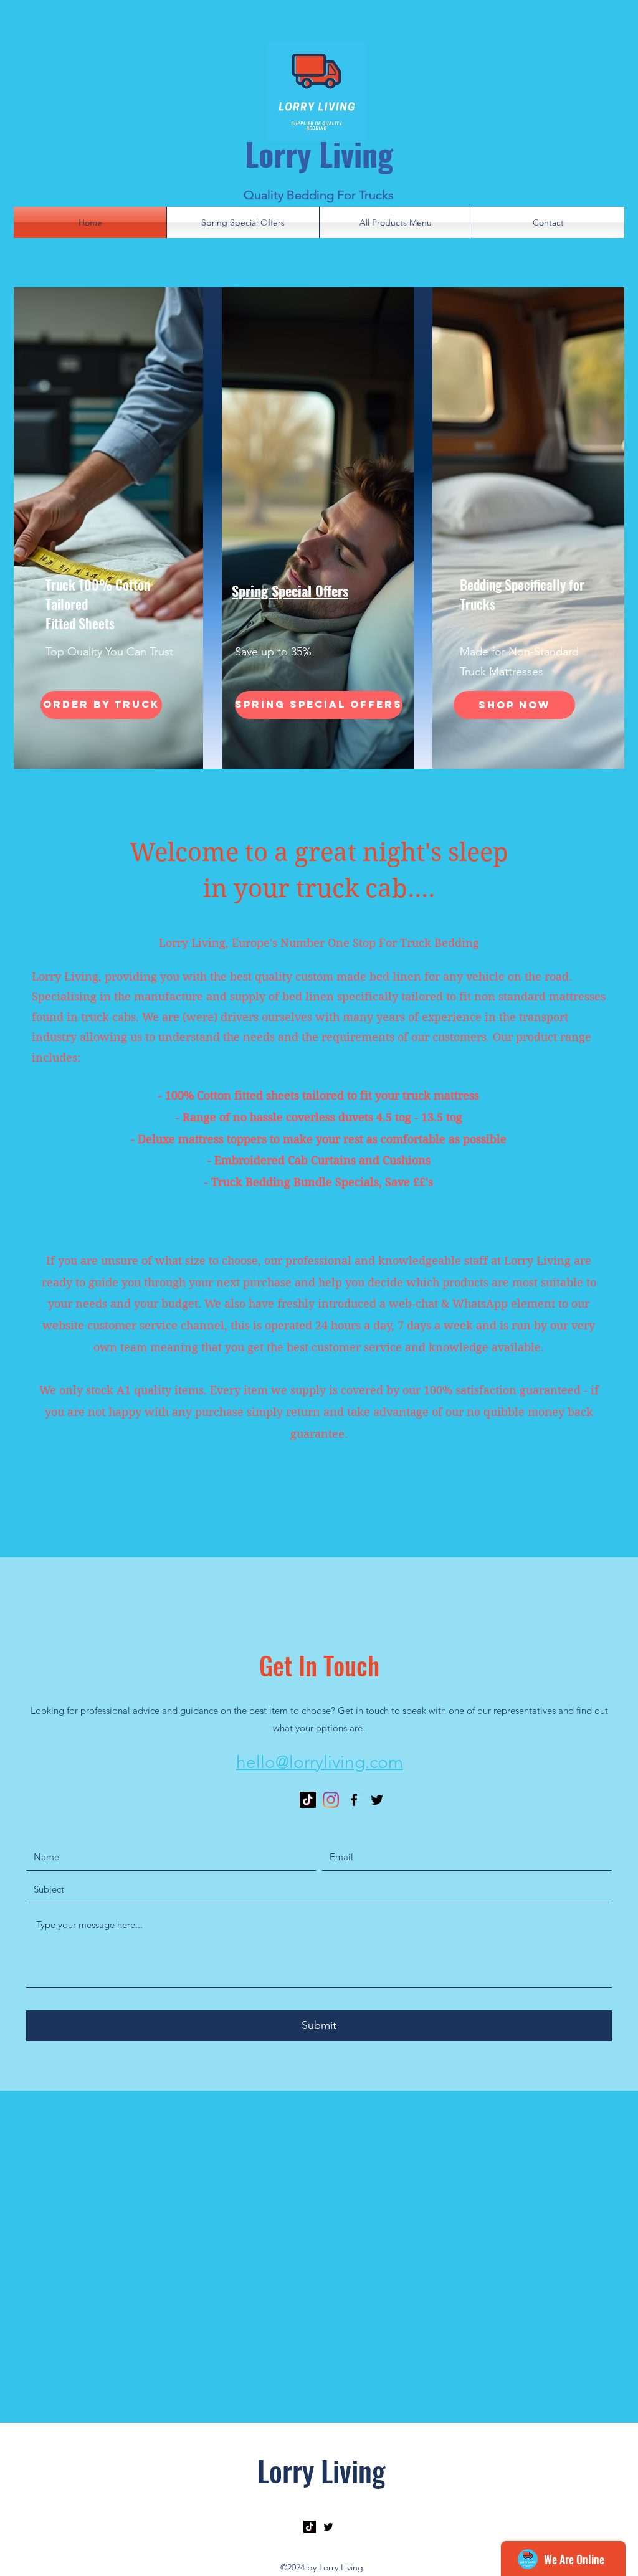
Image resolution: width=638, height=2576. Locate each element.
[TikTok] (308, 1800)
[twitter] (377, 1800)
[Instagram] (331, 1800)
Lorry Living (319, 153)
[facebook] (354, 1800)
